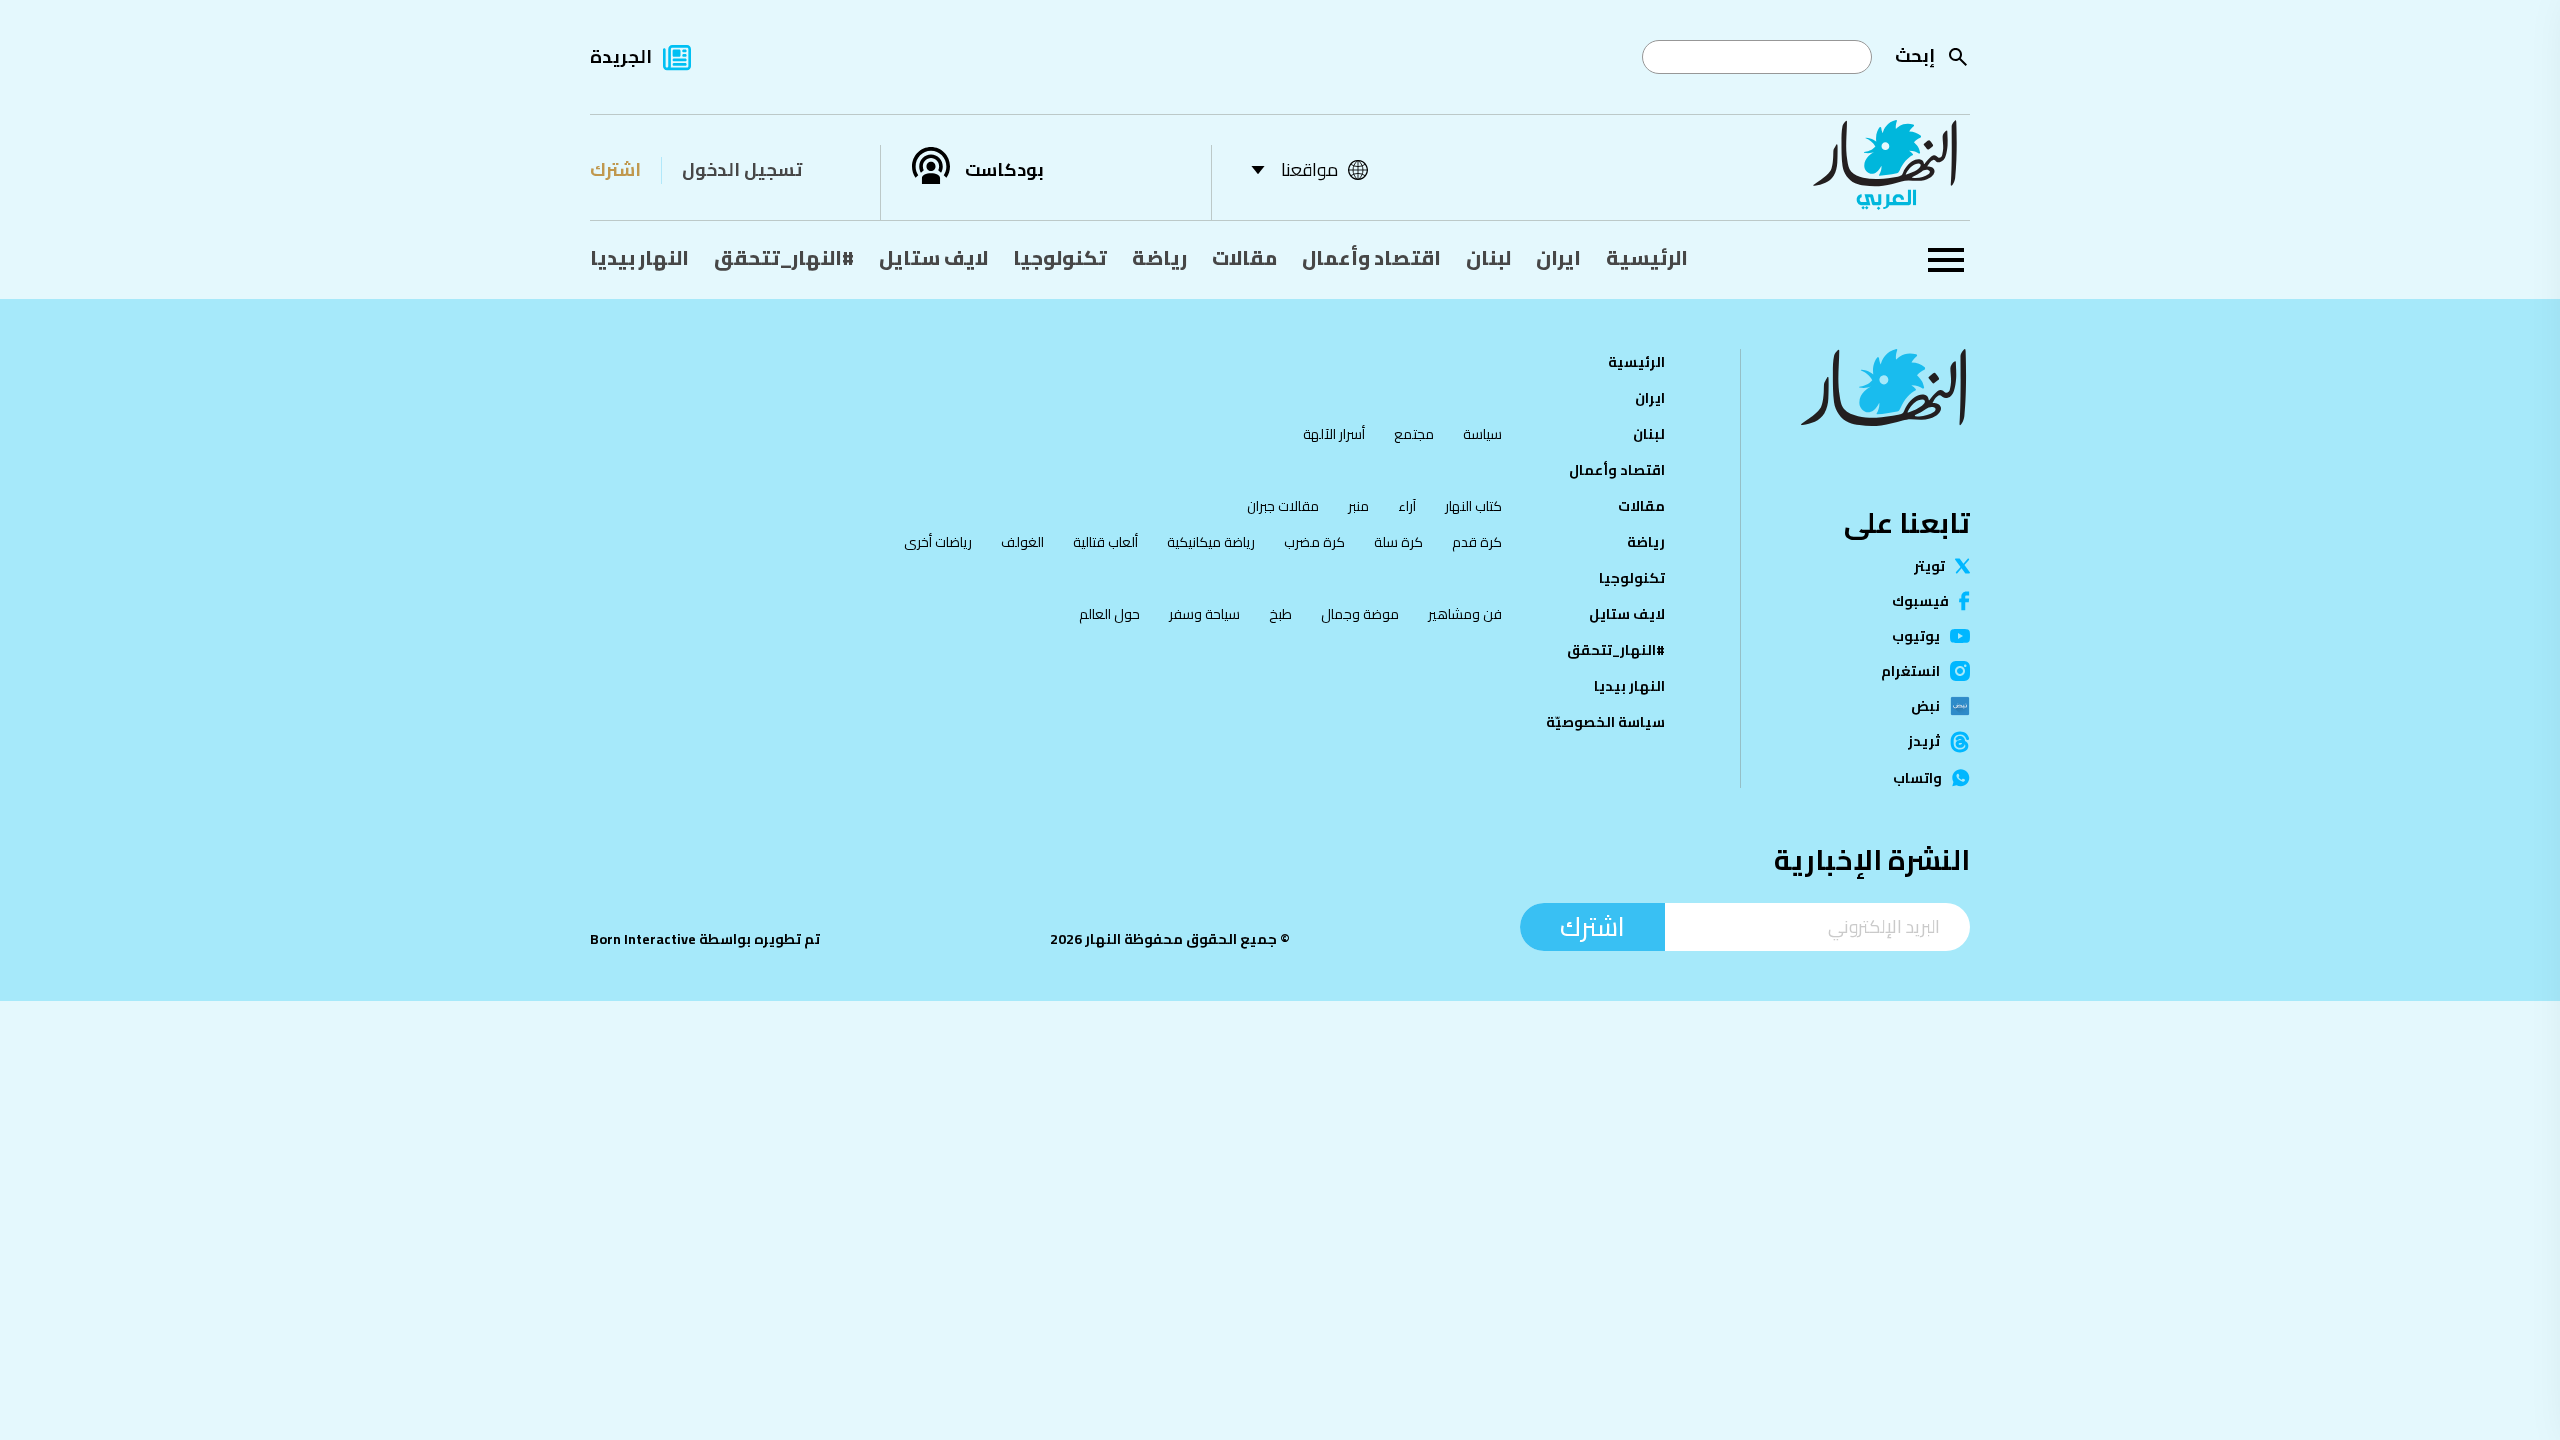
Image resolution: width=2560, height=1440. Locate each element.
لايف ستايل (933, 257)
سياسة (1482, 434)
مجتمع (1414, 434)
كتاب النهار (1473, 506)
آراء (1407, 506)
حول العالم (1109, 614)
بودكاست (1004, 170)
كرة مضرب (1314, 542)
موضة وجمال (1360, 614)
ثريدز (1924, 742)
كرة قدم (1477, 542)
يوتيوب (1916, 636)
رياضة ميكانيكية (1211, 542)
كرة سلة (1398, 542)
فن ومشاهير (1465, 614)
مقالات (1244, 257)
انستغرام (1910, 671)
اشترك (615, 169)
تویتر (1929, 566)
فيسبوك (1920, 601)
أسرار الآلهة (1334, 434)
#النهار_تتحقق (784, 257)
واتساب (1917, 778)
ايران (1558, 257)
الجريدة (621, 56)
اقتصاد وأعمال (1371, 257)
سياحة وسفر (1204, 614)
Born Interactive (643, 939)
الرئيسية (1647, 257)
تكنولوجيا (1060, 257)
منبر (1358, 506)
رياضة (1159, 257)
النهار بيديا (639, 257)
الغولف (1022, 542)
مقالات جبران (1283, 506)
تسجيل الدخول (742, 169)
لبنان (1488, 257)
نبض (1925, 706)
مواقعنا (1309, 169)
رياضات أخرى (938, 542)
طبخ (1280, 614)
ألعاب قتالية (1105, 542)
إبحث (1915, 55)
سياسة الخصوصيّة (1605, 722)
